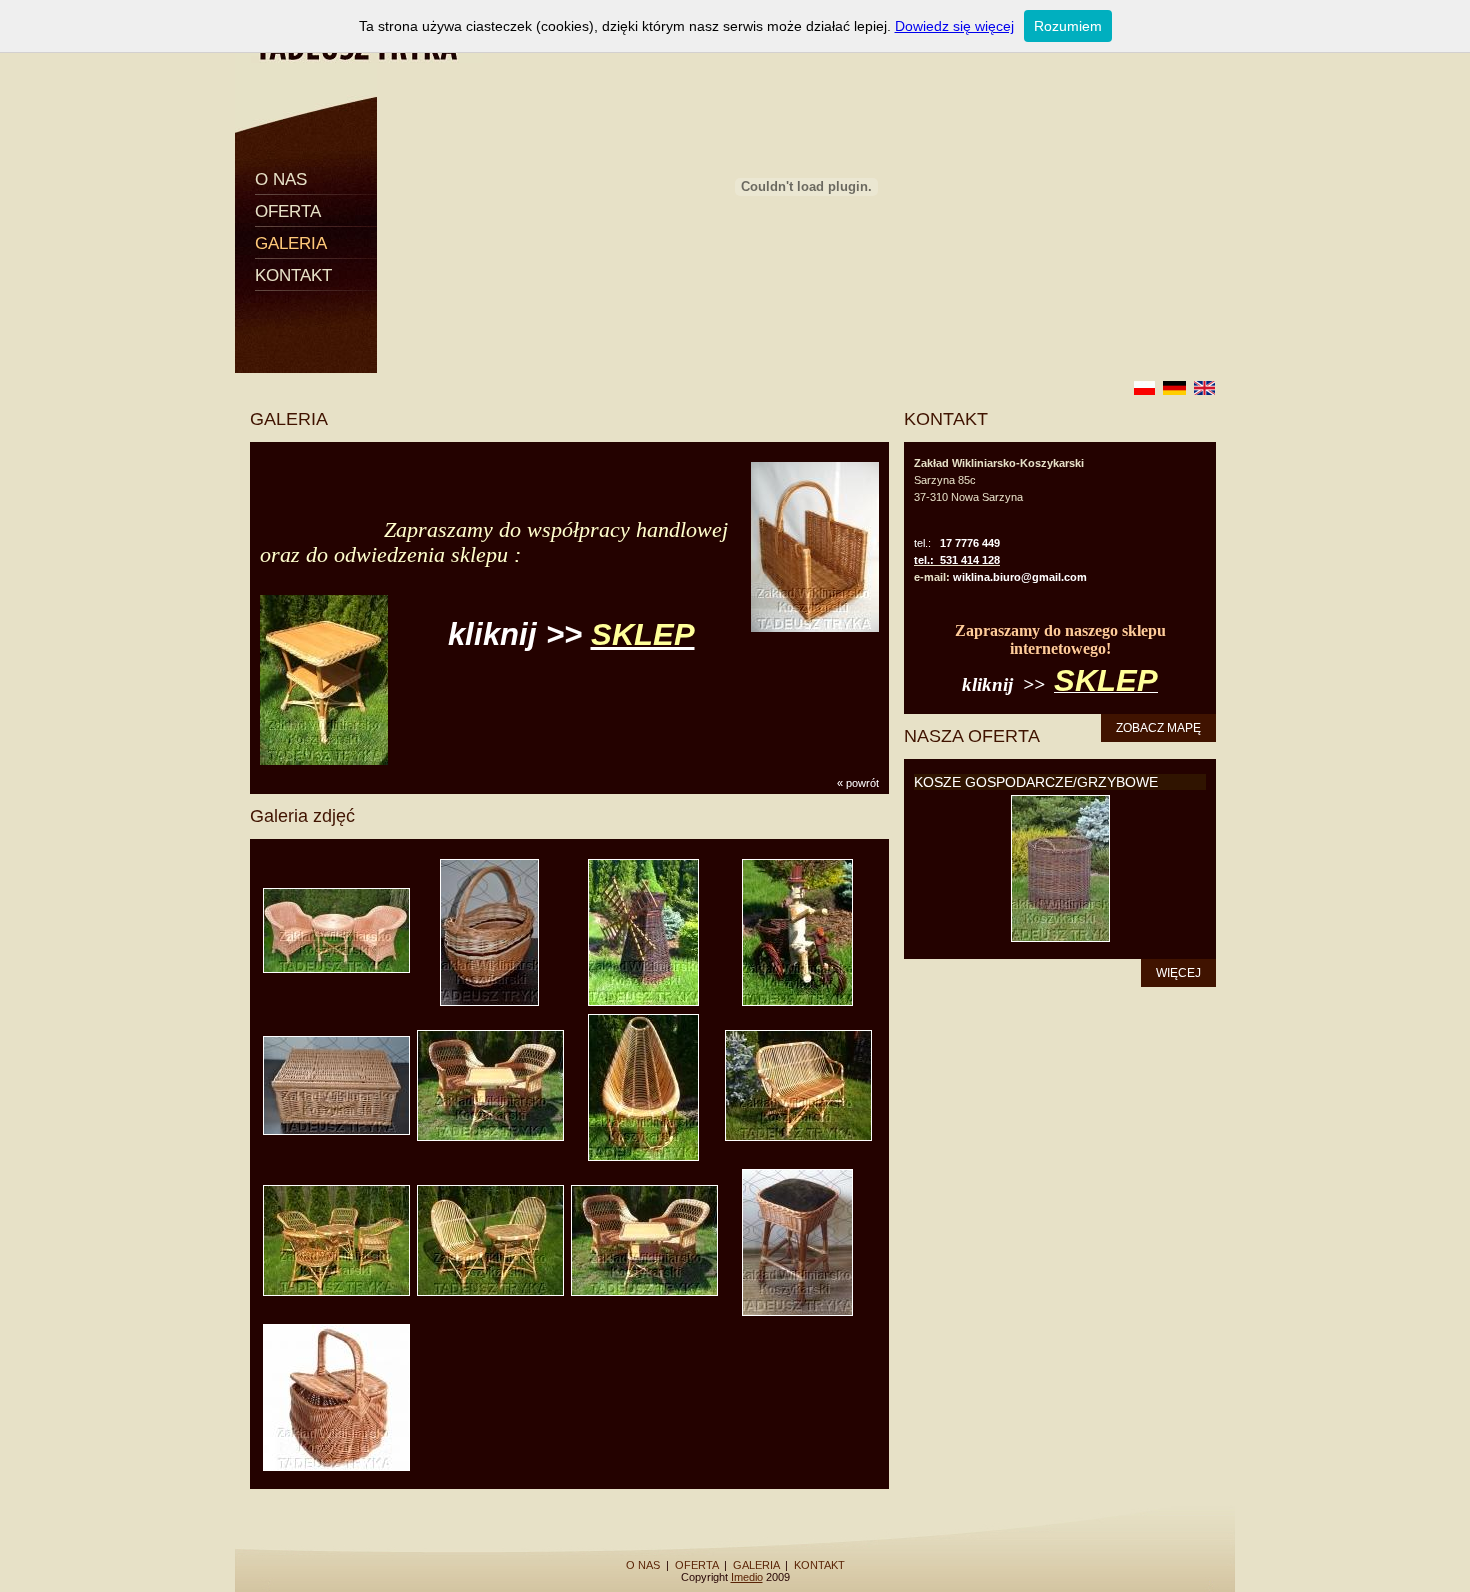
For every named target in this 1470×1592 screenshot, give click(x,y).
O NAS (281, 179)
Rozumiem (1068, 26)
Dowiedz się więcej (954, 26)
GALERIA (291, 243)
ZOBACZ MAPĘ (1158, 728)
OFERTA (288, 211)
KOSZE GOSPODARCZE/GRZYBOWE (1036, 782)
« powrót (858, 783)
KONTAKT (293, 275)
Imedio (747, 1577)
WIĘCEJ (1178, 973)
